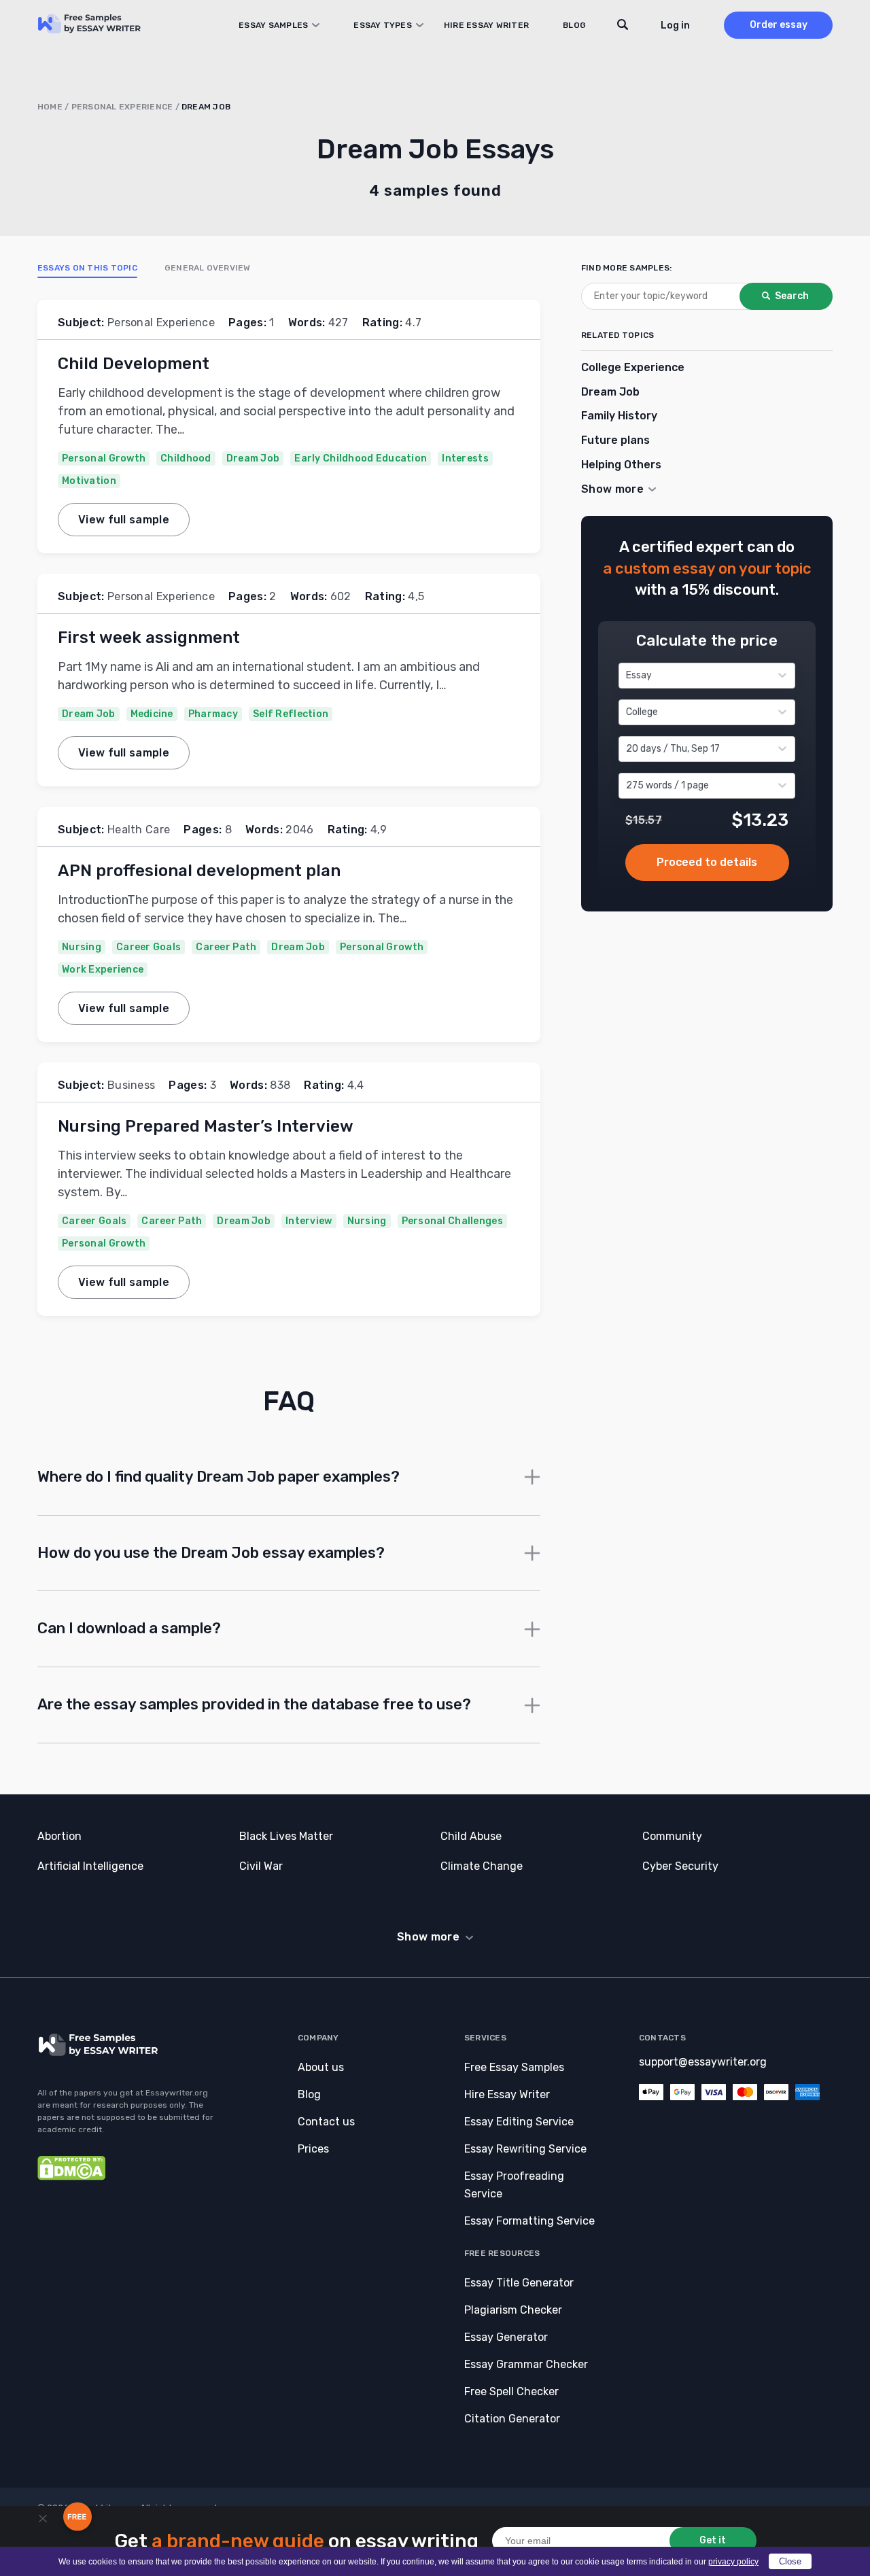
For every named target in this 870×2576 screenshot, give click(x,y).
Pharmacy (213, 714)
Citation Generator (512, 2419)
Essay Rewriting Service (525, 2149)
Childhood (186, 458)
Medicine (152, 714)
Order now (707, 862)
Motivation (89, 481)
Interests (465, 458)
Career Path (226, 947)
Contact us (326, 2122)
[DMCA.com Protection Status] (71, 2177)
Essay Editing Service (519, 2122)
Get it (713, 2540)
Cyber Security (680, 1866)
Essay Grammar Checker (526, 2364)
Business (132, 1085)
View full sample (124, 520)
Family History (619, 416)
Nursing (82, 947)
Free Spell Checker (511, 2391)
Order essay (779, 25)
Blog (574, 25)
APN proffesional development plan (199, 871)
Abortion (59, 1836)
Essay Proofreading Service (514, 2185)
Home (50, 107)
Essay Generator (506, 2337)
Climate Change (482, 1866)
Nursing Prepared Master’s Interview (206, 1126)
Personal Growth (104, 458)
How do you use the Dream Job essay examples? (211, 1553)
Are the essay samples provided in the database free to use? (254, 1704)
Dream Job (253, 458)
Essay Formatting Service (529, 2221)
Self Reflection (291, 714)
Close (790, 2561)
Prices (313, 2149)
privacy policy (733, 2562)
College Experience (633, 367)
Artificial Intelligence (90, 1866)
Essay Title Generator (519, 2283)
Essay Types (383, 25)
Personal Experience (122, 107)
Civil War (261, 1866)
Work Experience (103, 970)
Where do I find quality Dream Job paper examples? (219, 1477)
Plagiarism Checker (513, 2310)
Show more (428, 1937)
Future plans (615, 440)
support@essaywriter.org (703, 2062)
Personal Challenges (452, 1221)
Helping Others (621, 465)
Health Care (139, 830)
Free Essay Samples (514, 2067)
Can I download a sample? (129, 1628)
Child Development (134, 364)
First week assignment (149, 638)
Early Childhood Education (361, 458)
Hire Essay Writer (486, 25)
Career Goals (149, 947)
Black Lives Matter (286, 1836)
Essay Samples (273, 25)
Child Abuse (471, 1836)
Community (672, 1836)
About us (321, 2067)
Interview (309, 1221)
